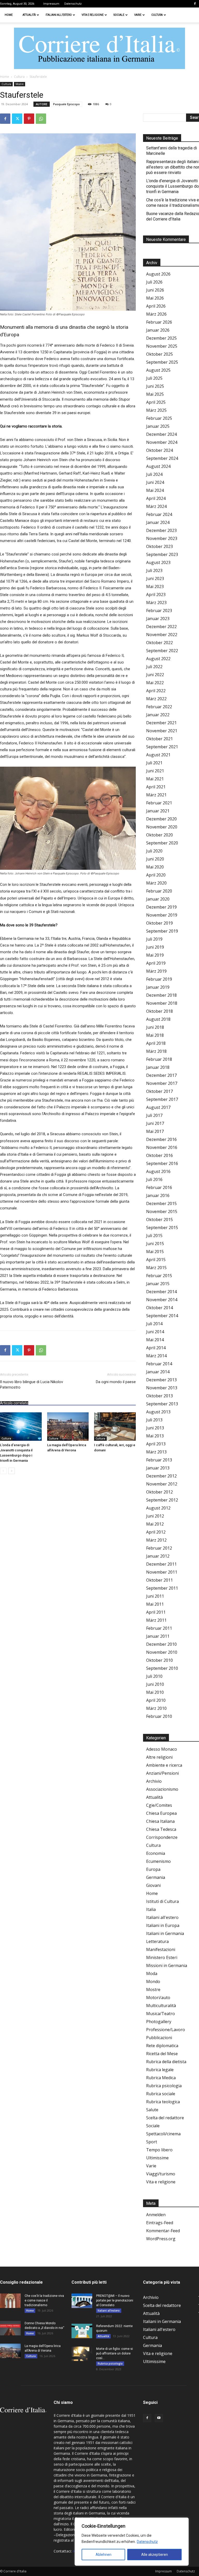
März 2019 (156, 971)
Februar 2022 (159, 707)
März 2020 (156, 883)
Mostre (20, 84)
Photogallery (159, 2022)
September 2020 (162, 843)
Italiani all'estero (162, 1917)
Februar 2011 (159, 1628)
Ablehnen (104, 2555)
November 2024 (162, 442)
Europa (153, 1869)
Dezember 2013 (161, 1380)
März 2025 (156, 410)
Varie (138, 15)
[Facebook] (195, 4)
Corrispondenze (162, 1837)
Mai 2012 (155, 1524)
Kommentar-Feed (163, 2231)
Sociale (119, 15)
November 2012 (162, 1484)
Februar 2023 (159, 611)
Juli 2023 (154, 570)
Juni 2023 (155, 578)
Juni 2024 (155, 482)
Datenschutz (147, 2542)
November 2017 (162, 1083)
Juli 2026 (154, 282)
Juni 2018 (155, 1027)
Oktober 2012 (159, 1492)
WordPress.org (161, 2239)
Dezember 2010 (161, 1644)
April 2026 (156, 306)
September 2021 (162, 747)
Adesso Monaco (162, 1749)
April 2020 (156, 875)
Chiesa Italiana (160, 1821)
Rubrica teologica (163, 2102)
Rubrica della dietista (166, 2062)
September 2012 (162, 1500)
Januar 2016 (158, 1195)
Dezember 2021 (161, 723)
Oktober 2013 (159, 1396)
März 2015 (156, 1268)
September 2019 (162, 931)
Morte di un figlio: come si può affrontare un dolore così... (115, 2353)
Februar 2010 (159, 1716)
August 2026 (158, 274)
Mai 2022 (155, 683)
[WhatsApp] (41, 119)
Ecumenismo (158, 1861)
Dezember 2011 (161, 1564)
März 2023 (156, 603)
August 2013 (158, 1412)
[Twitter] (17, 119)
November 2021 (162, 731)
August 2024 (158, 466)
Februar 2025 (159, 418)
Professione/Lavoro (166, 2030)
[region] (132, 2542)
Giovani (153, 1885)
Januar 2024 (158, 522)
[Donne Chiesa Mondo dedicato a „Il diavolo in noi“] (10, 2328)
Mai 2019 (155, 955)
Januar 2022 (158, 715)
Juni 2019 (155, 947)
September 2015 (162, 1228)
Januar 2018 (158, 1067)
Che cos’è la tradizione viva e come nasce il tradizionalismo (44, 2300)
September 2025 (162, 362)
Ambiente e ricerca (164, 1765)
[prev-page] (3, 1471)
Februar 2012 (159, 1548)
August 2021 (158, 755)
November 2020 (162, 827)
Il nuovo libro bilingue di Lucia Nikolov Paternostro (31, 1385)
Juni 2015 (155, 1244)
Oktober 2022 (159, 643)
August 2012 (158, 1508)
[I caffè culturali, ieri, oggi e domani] (115, 1427)
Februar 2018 (159, 1059)
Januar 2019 (158, 987)
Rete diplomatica (162, 2046)
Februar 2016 (159, 1187)
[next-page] (12, 1471)
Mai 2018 (155, 1035)
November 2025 (162, 346)
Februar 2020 (159, 891)
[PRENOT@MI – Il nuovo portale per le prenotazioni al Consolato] (82, 2301)
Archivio (154, 1781)
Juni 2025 (155, 386)
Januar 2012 (158, 1556)
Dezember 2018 (161, 995)
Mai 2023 (155, 586)
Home (9, 15)
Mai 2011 (155, 1604)
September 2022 (162, 651)
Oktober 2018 (159, 1011)
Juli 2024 (154, 474)
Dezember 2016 (161, 1139)
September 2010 (162, 1668)
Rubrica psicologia (164, 2086)
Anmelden (156, 2215)
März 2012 (156, 1540)
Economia (156, 1853)
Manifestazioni (161, 1949)
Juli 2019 (154, 939)
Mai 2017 (155, 1131)
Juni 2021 (155, 771)
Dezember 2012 (161, 1476)
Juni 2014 (155, 1332)
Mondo (153, 1981)
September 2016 (162, 1163)
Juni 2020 (155, 859)
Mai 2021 (155, 779)
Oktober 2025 (159, 354)
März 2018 (156, 1051)
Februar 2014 (159, 1364)
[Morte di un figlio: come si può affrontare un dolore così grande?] (82, 2354)
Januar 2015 (158, 1284)
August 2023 (158, 562)
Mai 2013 (155, 1436)
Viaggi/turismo (161, 2174)
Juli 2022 (154, 667)
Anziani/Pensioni (162, 1773)
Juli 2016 (154, 1179)
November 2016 (162, 1147)
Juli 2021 (154, 763)
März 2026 (156, 314)
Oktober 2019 (159, 923)
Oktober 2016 (159, 1155)
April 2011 (156, 1612)
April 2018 (156, 1043)
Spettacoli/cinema (163, 2134)
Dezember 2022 (161, 627)
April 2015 (156, 1260)
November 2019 (162, 915)
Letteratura (157, 1941)
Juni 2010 (155, 1684)
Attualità (29, 15)
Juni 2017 (155, 1123)
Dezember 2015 (161, 1203)
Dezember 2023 (161, 530)
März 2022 (156, 699)
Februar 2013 (159, 1460)
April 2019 (156, 963)
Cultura (157, 15)
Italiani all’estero (59, 15)
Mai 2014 (155, 1340)
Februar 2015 (159, 1276)
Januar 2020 (158, 899)
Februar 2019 (159, 979)
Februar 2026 (159, 322)
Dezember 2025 (161, 338)
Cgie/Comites (159, 1805)
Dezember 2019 (161, 907)
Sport (152, 2142)
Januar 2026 (158, 330)
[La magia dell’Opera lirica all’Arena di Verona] (68, 1427)
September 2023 (162, 554)
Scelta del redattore (165, 2118)
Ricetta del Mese (162, 2054)
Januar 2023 (158, 619)
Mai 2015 (155, 1252)
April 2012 (156, 1532)
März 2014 (156, 1356)
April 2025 (156, 402)
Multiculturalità (161, 2006)
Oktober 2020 (159, 835)
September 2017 (162, 1099)
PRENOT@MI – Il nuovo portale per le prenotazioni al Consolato (115, 2300)
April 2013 (156, 1444)
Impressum (51, 4)
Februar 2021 (159, 803)
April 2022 (156, 691)
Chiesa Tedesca (161, 1829)
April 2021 (156, 787)
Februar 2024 (159, 514)
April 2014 (156, 1348)
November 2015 (162, 1211)
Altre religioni (159, 1757)
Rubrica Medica (161, 2078)
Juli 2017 (154, 1115)
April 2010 (156, 1700)
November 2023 (162, 538)
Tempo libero (159, 2150)
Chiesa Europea (161, 1813)
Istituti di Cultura (162, 1901)
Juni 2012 (155, 1516)
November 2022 (162, 635)
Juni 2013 (155, 1428)
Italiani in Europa (163, 1925)
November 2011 (162, 1572)
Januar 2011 (158, 1636)
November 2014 (162, 1300)
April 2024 (156, 498)
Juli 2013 (154, 1420)
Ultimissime (157, 2158)
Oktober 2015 (159, 1220)
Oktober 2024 (159, 450)
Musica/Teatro (161, 2014)
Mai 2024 (155, 490)
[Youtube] (159, 2418)
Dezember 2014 (161, 1292)
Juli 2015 (154, 1236)
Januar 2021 (158, 811)
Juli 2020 (154, 851)
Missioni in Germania (167, 1965)
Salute (152, 2110)
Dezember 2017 (161, 1075)
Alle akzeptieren (155, 2555)
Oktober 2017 (159, 1091)
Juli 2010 (154, 1676)
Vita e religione (93, 15)
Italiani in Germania (165, 1933)
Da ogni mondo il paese (116, 1382)
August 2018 (158, 1019)
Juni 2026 (155, 290)
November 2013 (162, 1388)
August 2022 (158, 659)
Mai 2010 (155, 1692)
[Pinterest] (29, 119)
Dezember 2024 (161, 434)
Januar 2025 (158, 426)
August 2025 (158, 370)
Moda (152, 1973)
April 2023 (156, 595)
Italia (151, 1909)
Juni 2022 (155, 675)
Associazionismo (162, 1789)
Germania (156, 1877)
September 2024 (162, 458)
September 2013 (162, 1404)
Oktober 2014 (159, 1308)
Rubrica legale (160, 2070)
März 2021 (156, 795)
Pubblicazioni (159, 2038)
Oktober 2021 (159, 739)
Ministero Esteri (162, 1957)
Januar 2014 (158, 1372)
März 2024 (156, 506)
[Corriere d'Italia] (99, 49)
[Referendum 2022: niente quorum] (82, 2331)
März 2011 (156, 1620)
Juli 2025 (154, 378)
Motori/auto (158, 1998)
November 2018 (162, 1003)
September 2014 (162, 1316)
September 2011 (162, 1588)
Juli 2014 (154, 1324)
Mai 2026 (155, 298)
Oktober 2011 (159, 1580)
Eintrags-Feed (160, 2223)
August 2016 (158, 1171)
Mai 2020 (155, 867)
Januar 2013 (158, 1468)
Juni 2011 (155, 1596)
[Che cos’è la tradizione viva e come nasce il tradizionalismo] (10, 2301)
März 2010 (156, 1708)
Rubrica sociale (161, 2094)
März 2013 (156, 1452)
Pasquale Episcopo (66, 104)
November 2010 (162, 1652)
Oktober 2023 (159, 546)
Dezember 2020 (161, 819)
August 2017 (158, 1107)
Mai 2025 (155, 394)
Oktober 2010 (159, 1660)
